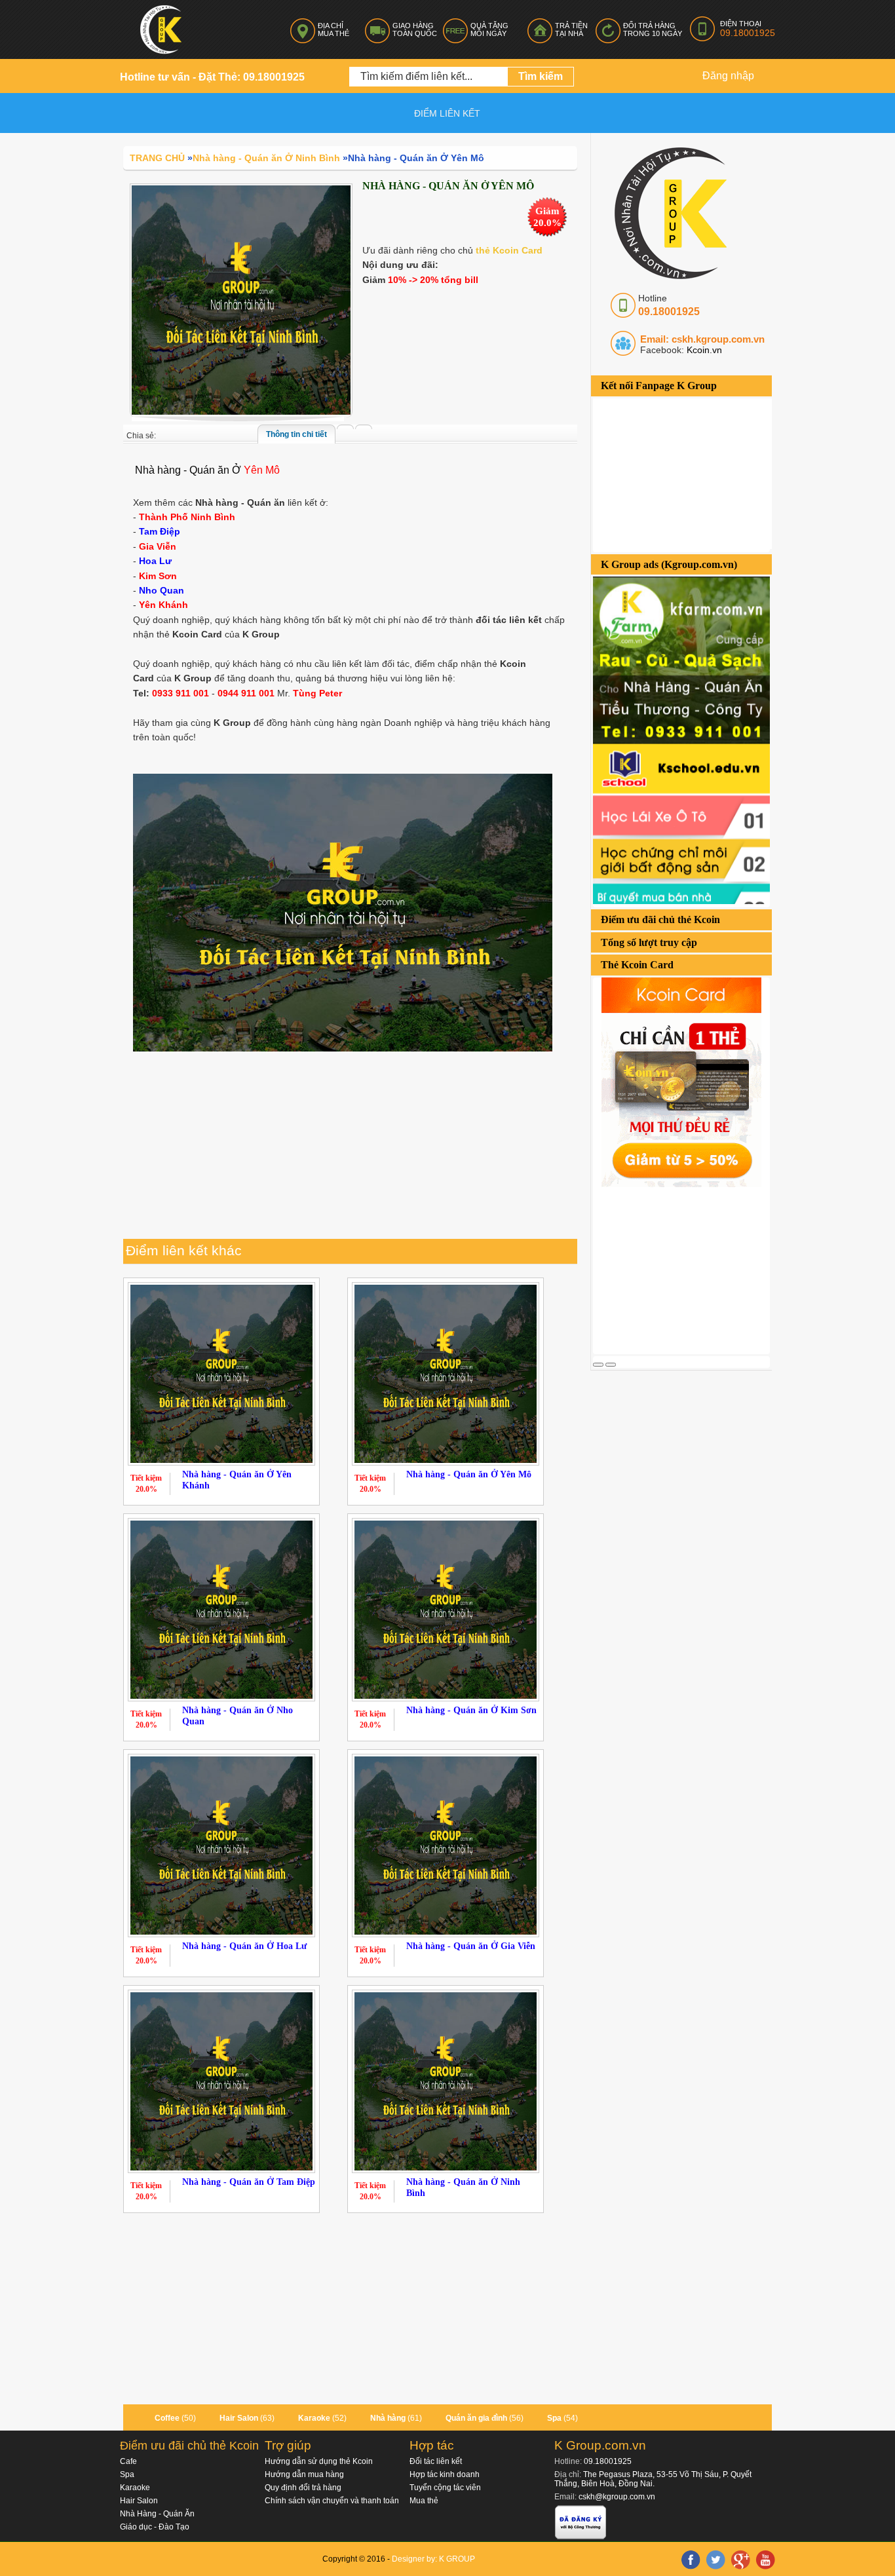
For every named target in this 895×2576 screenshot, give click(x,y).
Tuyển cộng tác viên (445, 2488)
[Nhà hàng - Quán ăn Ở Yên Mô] (241, 299)
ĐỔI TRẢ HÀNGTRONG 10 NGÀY (653, 29)
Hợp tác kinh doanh (445, 2474)
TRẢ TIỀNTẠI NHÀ (571, 29)
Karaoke (314, 2418)
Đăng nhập (728, 76)
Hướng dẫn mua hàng (304, 2474)
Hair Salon (239, 2418)
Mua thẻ (424, 2501)
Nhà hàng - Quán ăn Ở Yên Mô (469, 1474)
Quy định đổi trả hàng (303, 2488)
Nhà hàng (388, 2418)
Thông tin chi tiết (296, 434)
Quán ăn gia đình (476, 2418)
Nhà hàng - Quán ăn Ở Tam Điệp (249, 2182)
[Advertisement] (691, 1269)
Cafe (128, 2461)
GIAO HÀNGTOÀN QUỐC (415, 29)
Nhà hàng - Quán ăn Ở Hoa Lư (244, 1946)
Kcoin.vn (703, 350)
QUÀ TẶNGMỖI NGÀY (489, 29)
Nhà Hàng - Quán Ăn (157, 2514)
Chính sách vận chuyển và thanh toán (332, 2501)
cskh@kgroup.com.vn (617, 2497)
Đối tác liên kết (436, 2461)
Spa (554, 2418)
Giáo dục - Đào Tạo (155, 2527)
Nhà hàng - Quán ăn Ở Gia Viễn (471, 1946)
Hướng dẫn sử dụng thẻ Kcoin (319, 2461)
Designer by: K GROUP (433, 2559)
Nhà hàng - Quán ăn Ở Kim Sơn (471, 1710)
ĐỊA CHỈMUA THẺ (333, 29)
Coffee (167, 2418)
